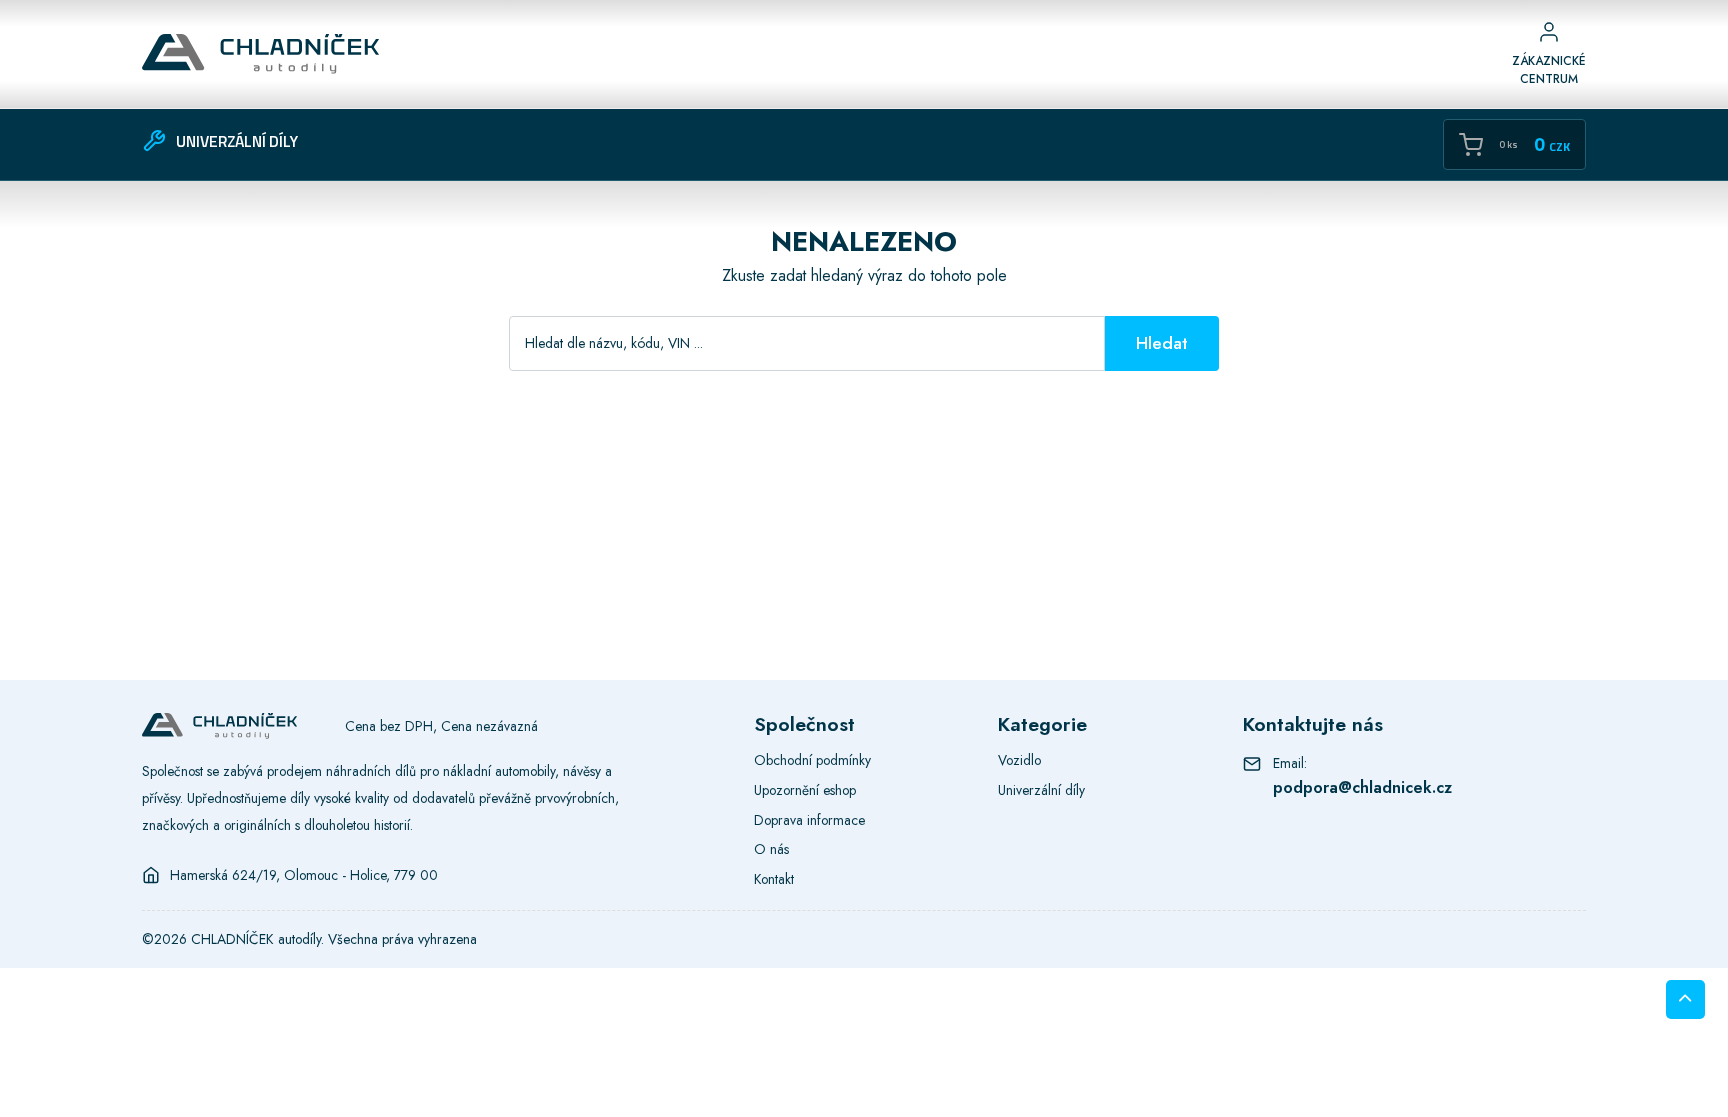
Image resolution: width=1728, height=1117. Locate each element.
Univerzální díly (1041, 790)
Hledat (1162, 343)
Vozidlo (1019, 760)
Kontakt (774, 879)
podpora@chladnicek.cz (1362, 787)
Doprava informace (809, 820)
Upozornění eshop (805, 790)
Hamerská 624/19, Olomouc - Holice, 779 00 (304, 875)
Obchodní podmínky (812, 760)
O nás (771, 849)
